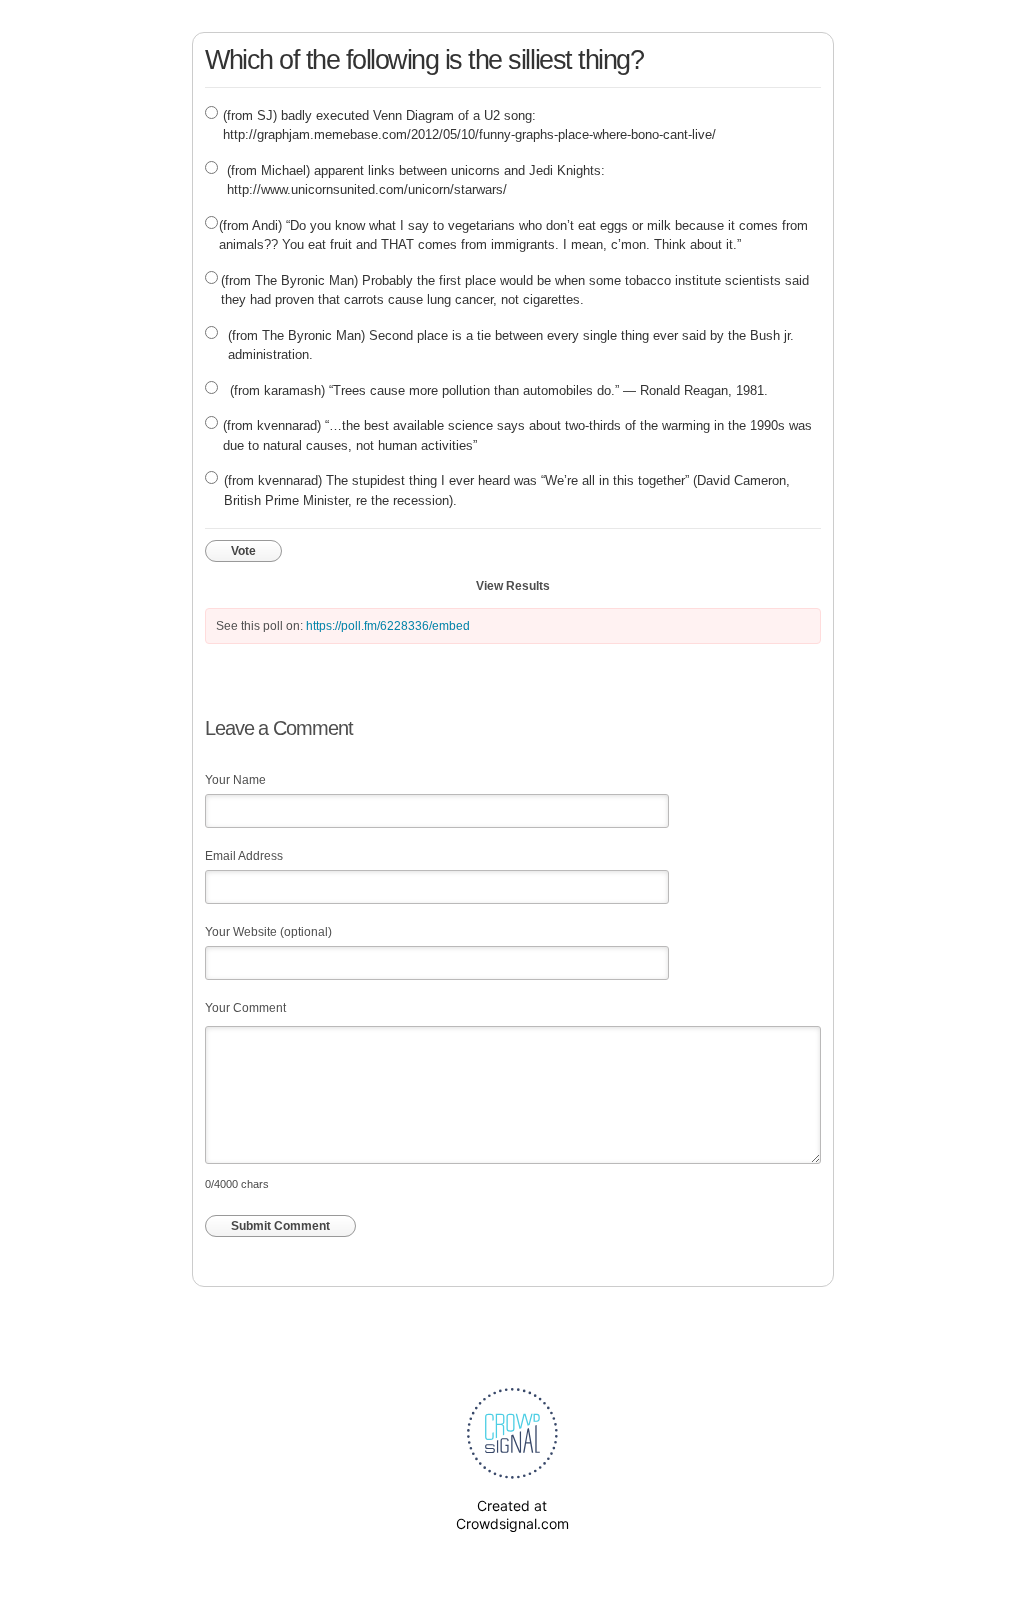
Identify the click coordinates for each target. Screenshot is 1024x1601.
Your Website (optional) (268, 932)
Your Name (235, 780)
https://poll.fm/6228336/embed (388, 626)
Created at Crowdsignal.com (512, 1514)
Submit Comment (280, 1226)
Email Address (244, 856)
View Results (513, 586)
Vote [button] (243, 551)
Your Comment (245, 1008)
